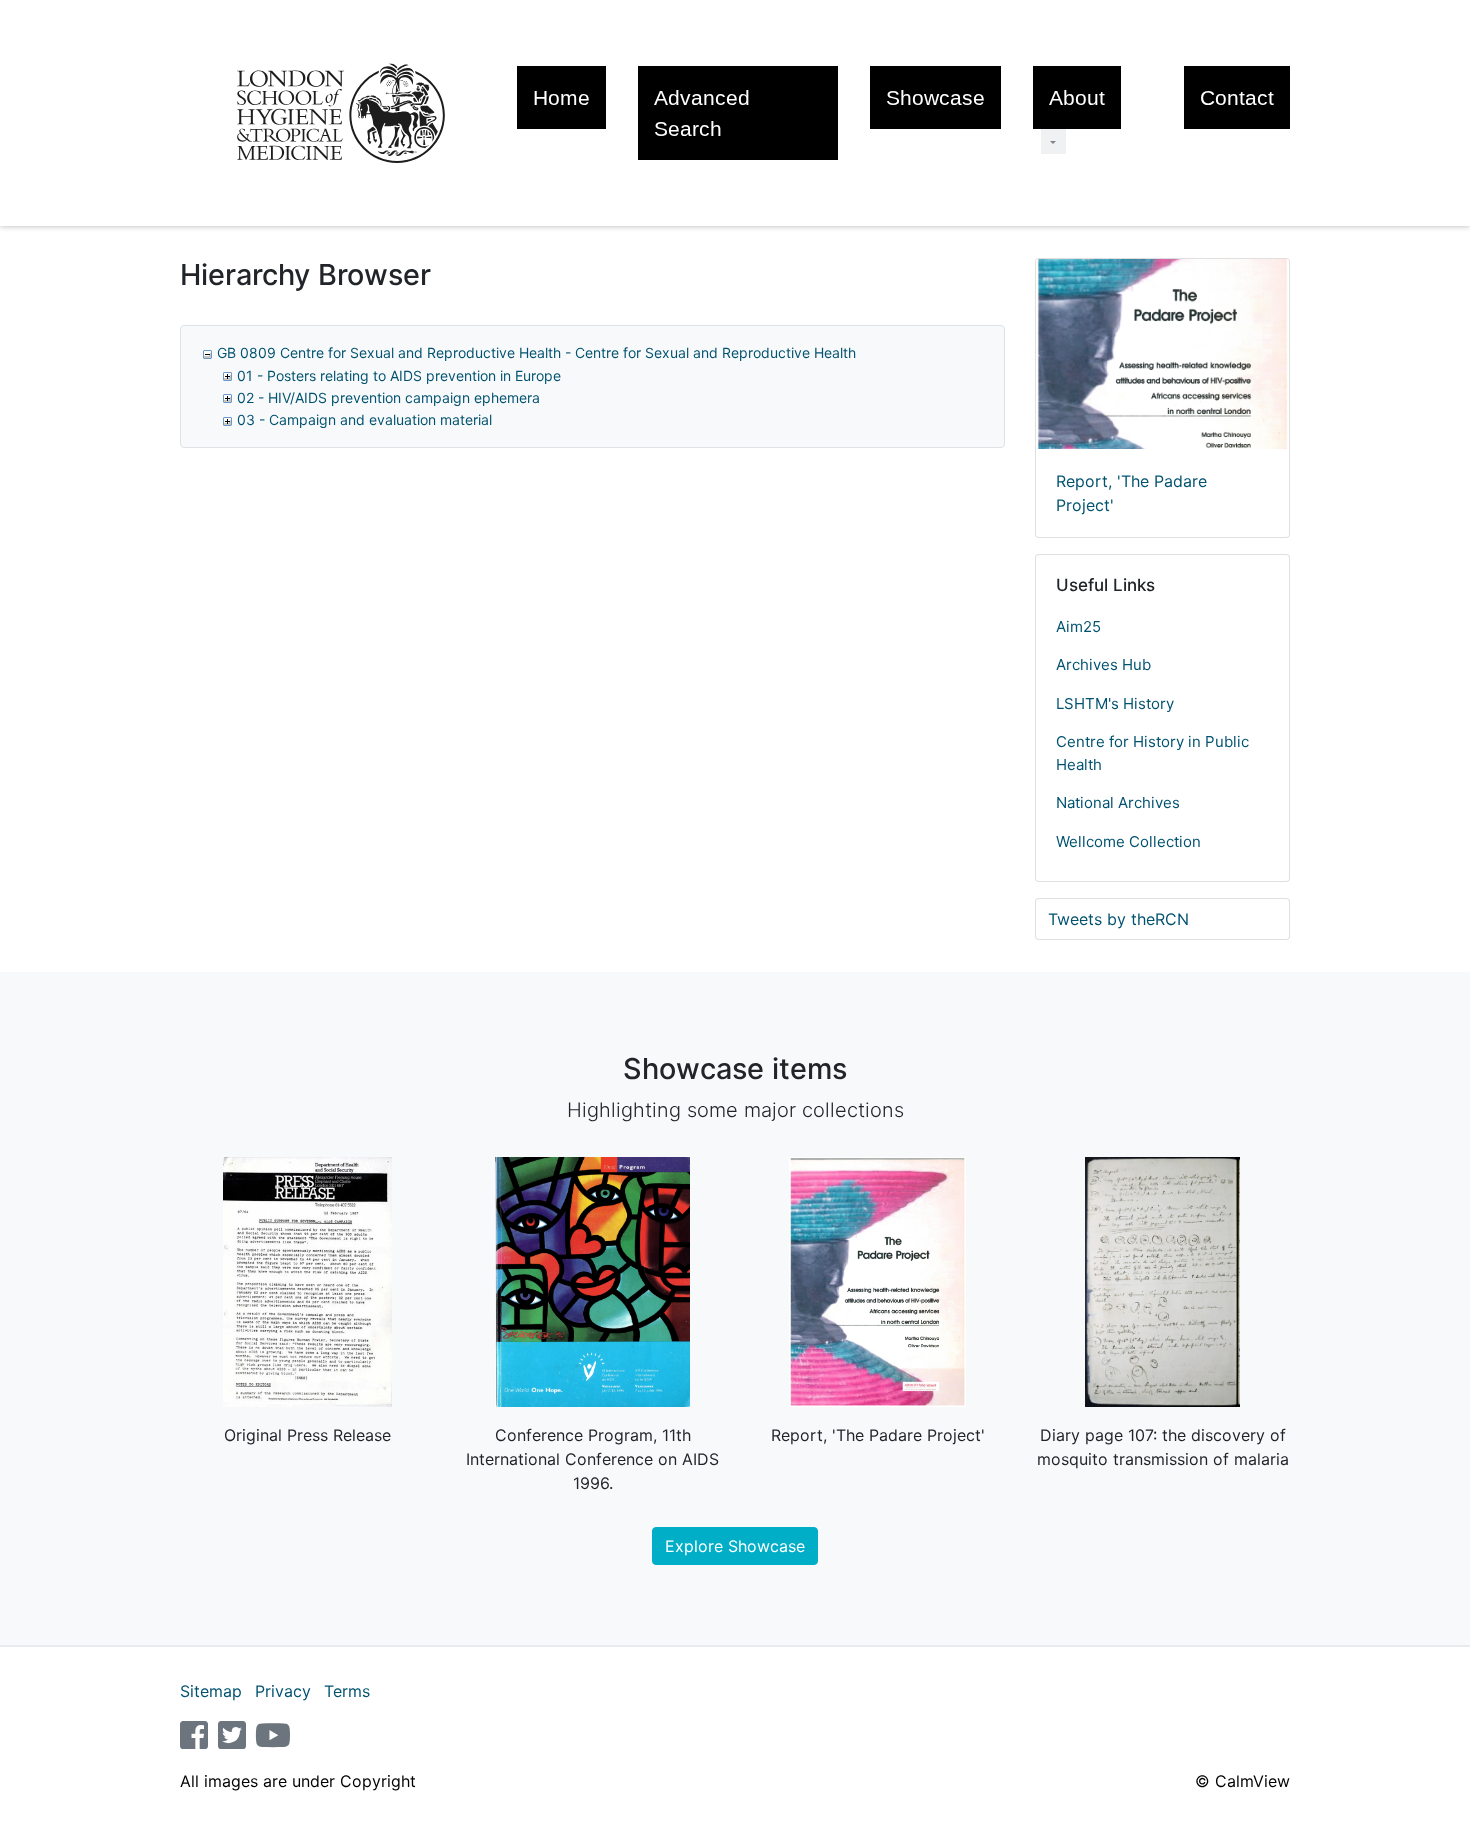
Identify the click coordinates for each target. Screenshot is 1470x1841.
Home (561, 97)
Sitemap (211, 1691)
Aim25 (1078, 626)
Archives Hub (1103, 664)
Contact (1237, 97)
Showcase (935, 97)
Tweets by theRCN (1118, 919)
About (1077, 97)
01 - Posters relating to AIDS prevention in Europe (399, 375)
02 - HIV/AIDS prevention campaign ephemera (388, 397)
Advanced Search (702, 113)
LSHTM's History (1115, 703)
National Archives (1118, 802)
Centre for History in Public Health (1152, 753)
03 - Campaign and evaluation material (364, 419)
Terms (347, 1691)
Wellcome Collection (1128, 841)
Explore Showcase (735, 1546)
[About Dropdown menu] (1053, 141)
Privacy (283, 1691)
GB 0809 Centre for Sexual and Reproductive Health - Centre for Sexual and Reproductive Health (536, 352)
